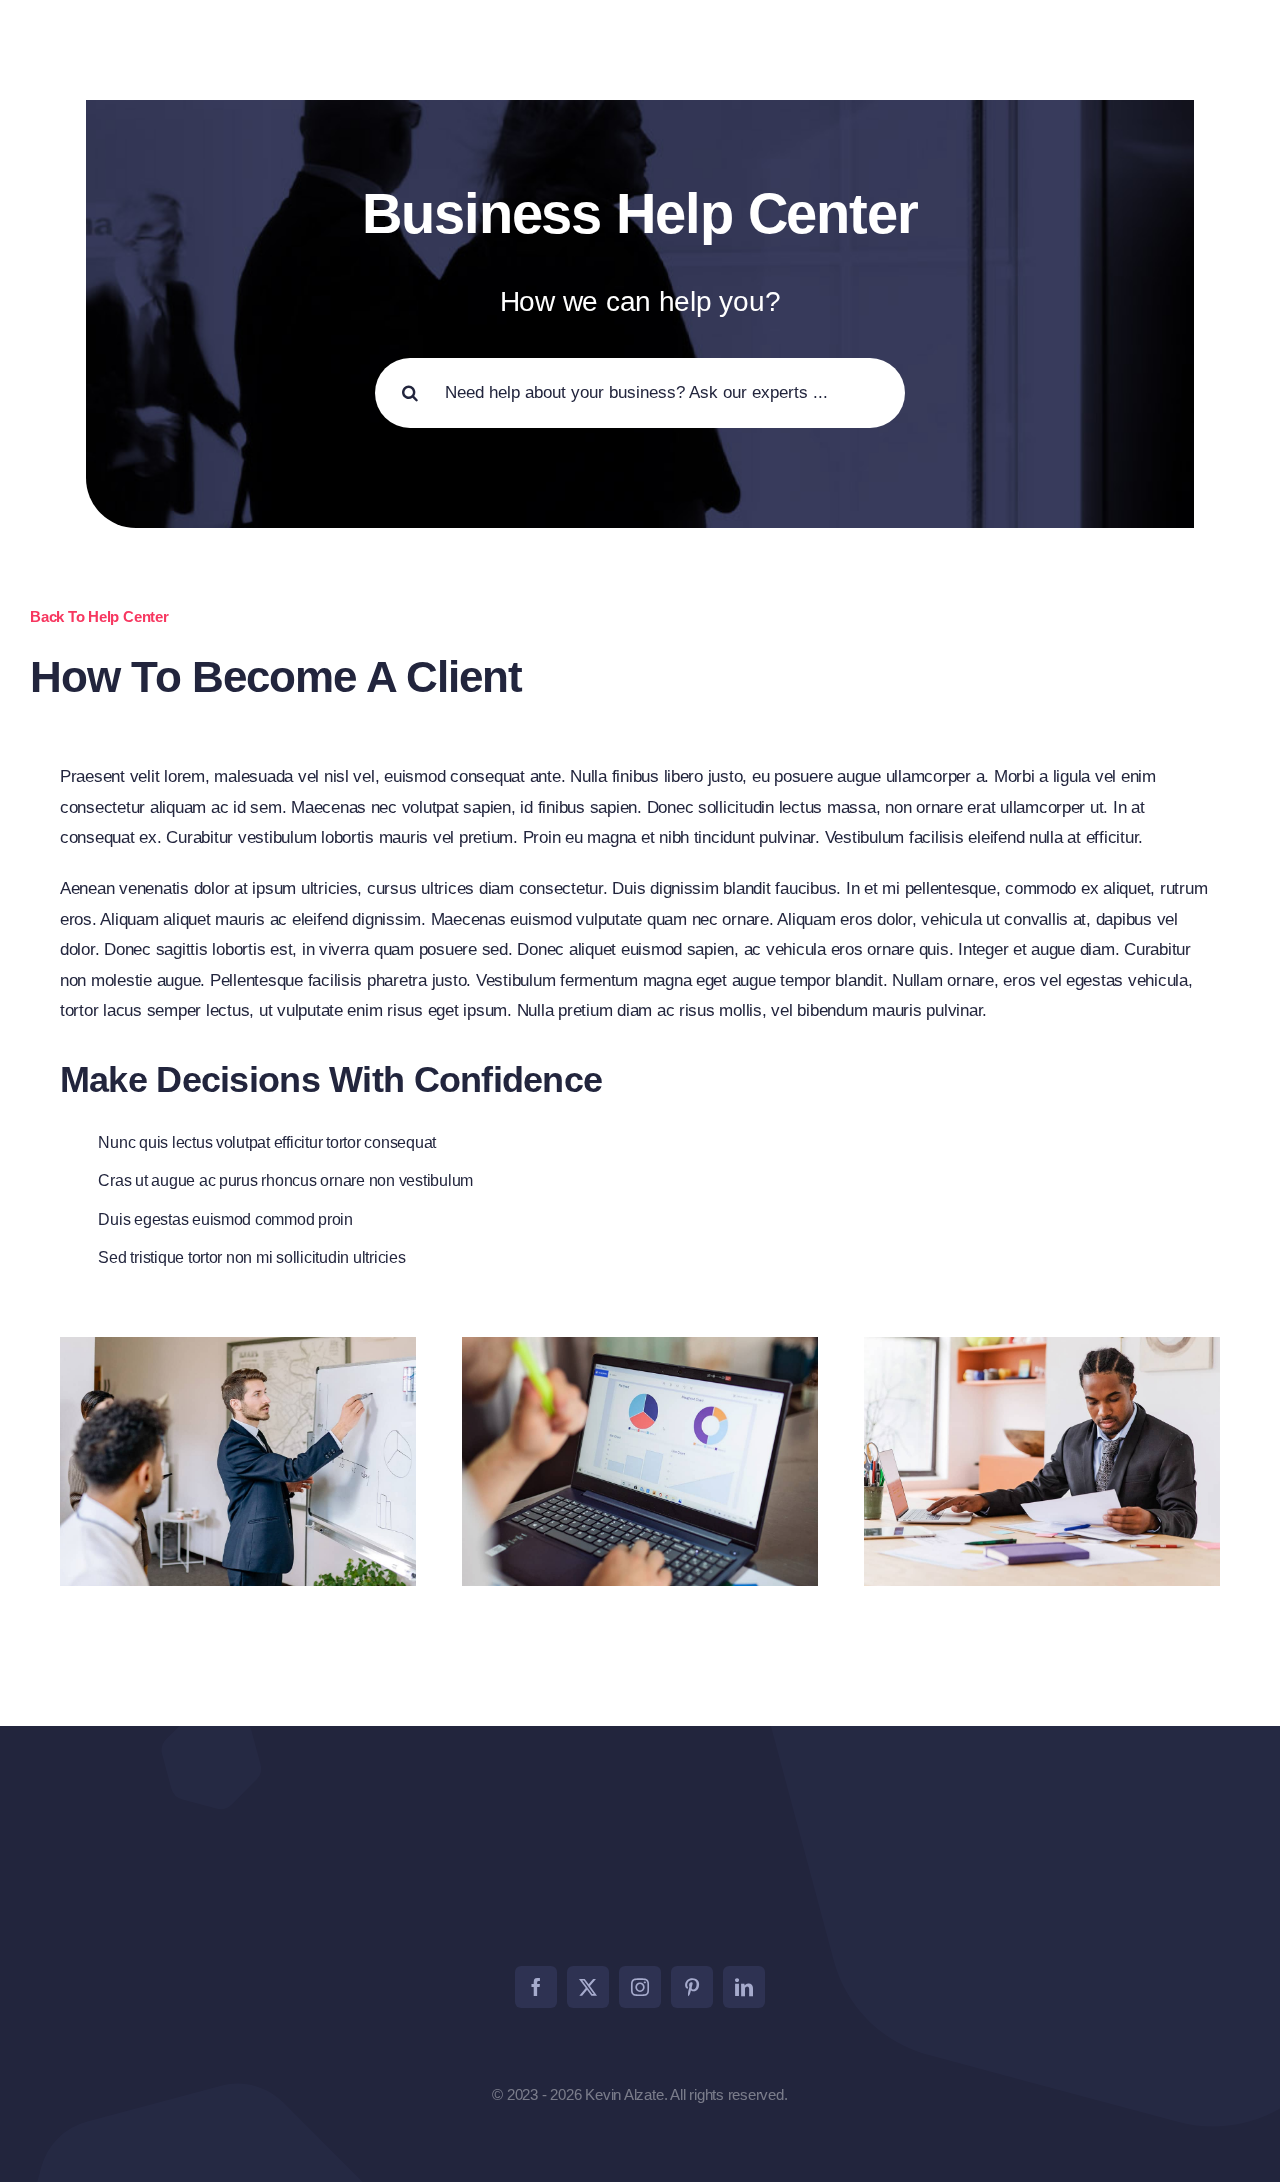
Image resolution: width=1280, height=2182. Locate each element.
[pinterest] (692, 1987)
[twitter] (588, 1987)
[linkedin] (744, 1987)
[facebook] (536, 1987)
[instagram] (640, 1987)
